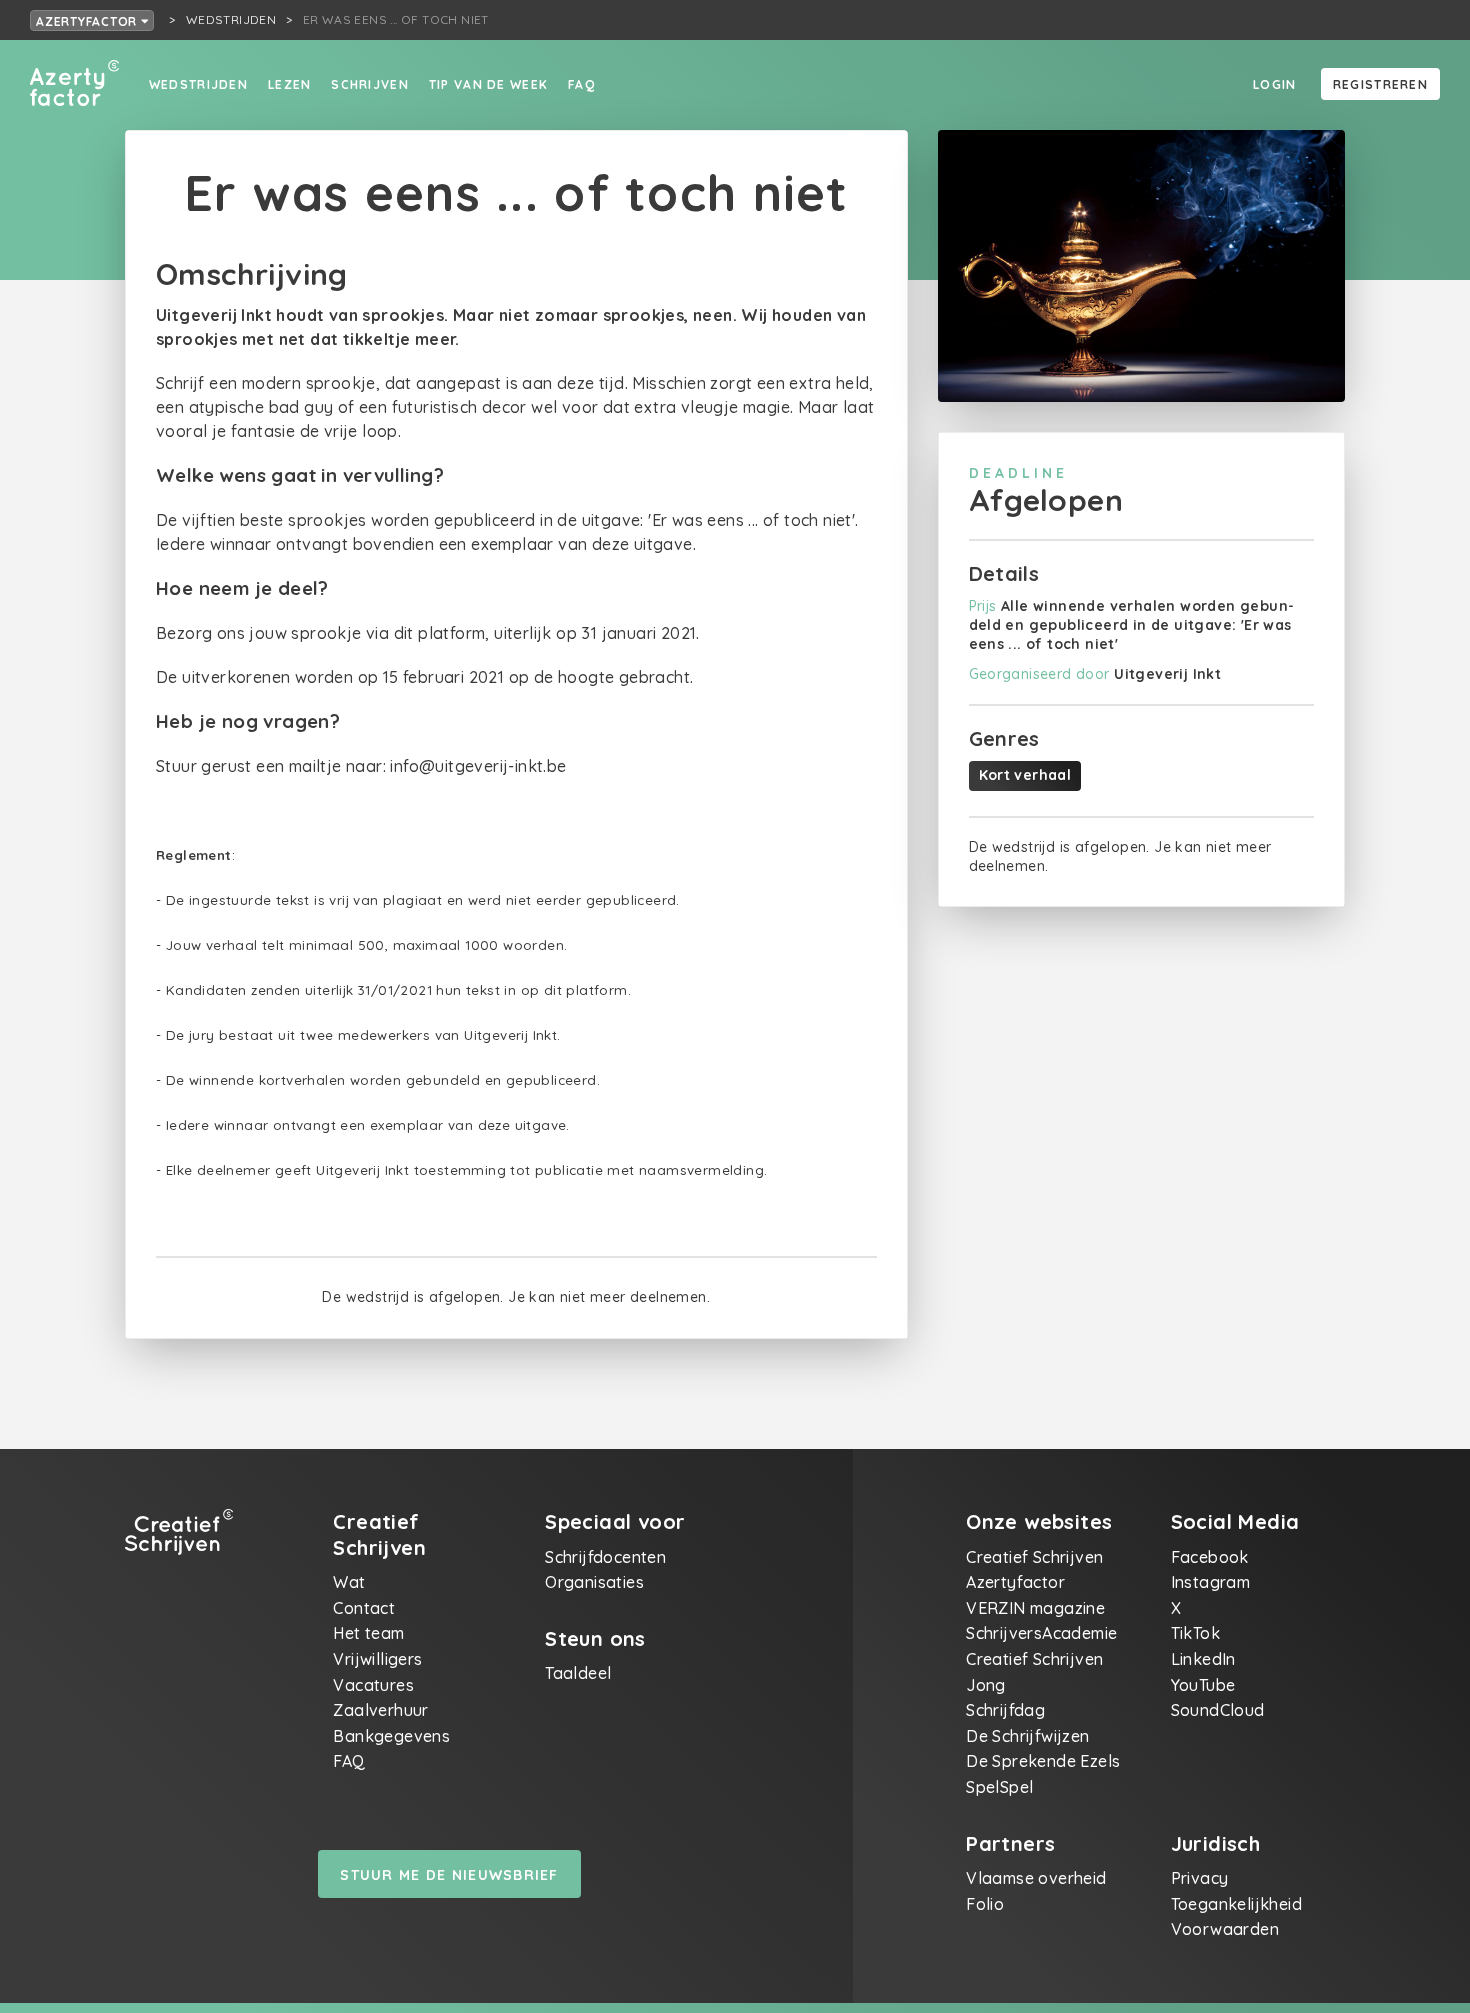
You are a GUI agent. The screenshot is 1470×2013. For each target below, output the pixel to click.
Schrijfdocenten (605, 1557)
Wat (349, 1582)
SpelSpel (999, 1787)
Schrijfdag (1005, 1710)
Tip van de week (488, 84)
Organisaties (594, 1582)
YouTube (1203, 1685)
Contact (364, 1608)
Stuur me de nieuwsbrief (449, 1875)
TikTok (1195, 1633)
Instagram (1211, 1582)
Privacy (1200, 1878)
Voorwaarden (1225, 1929)
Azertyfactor (88, 21)
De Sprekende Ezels (1043, 1761)
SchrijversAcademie (1041, 1633)
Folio (985, 1904)
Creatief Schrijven (1034, 1557)
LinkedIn (1203, 1659)
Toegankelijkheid (1236, 1904)
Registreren (1380, 84)
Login (1274, 84)
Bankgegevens (391, 1736)
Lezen (289, 84)
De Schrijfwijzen (1027, 1736)
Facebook (1210, 1557)
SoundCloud (1218, 1710)
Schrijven (370, 84)
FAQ (581, 84)
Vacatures (373, 1685)
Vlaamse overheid (1036, 1878)
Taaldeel (578, 1673)
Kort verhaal (1025, 775)
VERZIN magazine (1035, 1608)
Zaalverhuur (380, 1710)
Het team (368, 1633)
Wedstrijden (198, 84)
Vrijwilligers (377, 1659)
